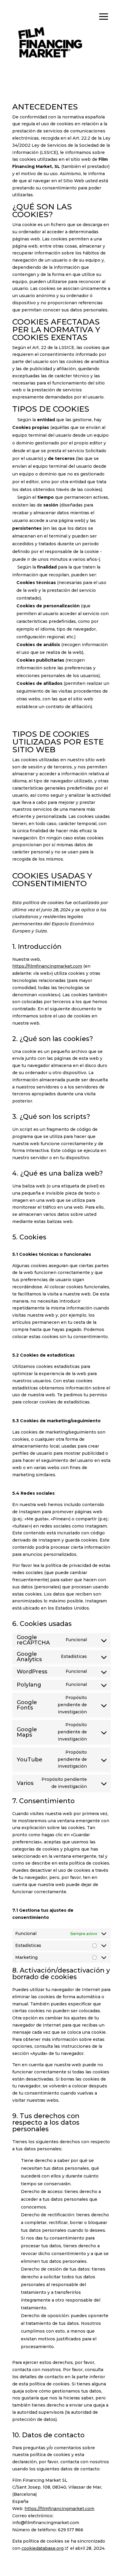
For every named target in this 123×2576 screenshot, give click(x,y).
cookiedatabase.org (43, 2548)
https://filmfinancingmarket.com (47, 966)
